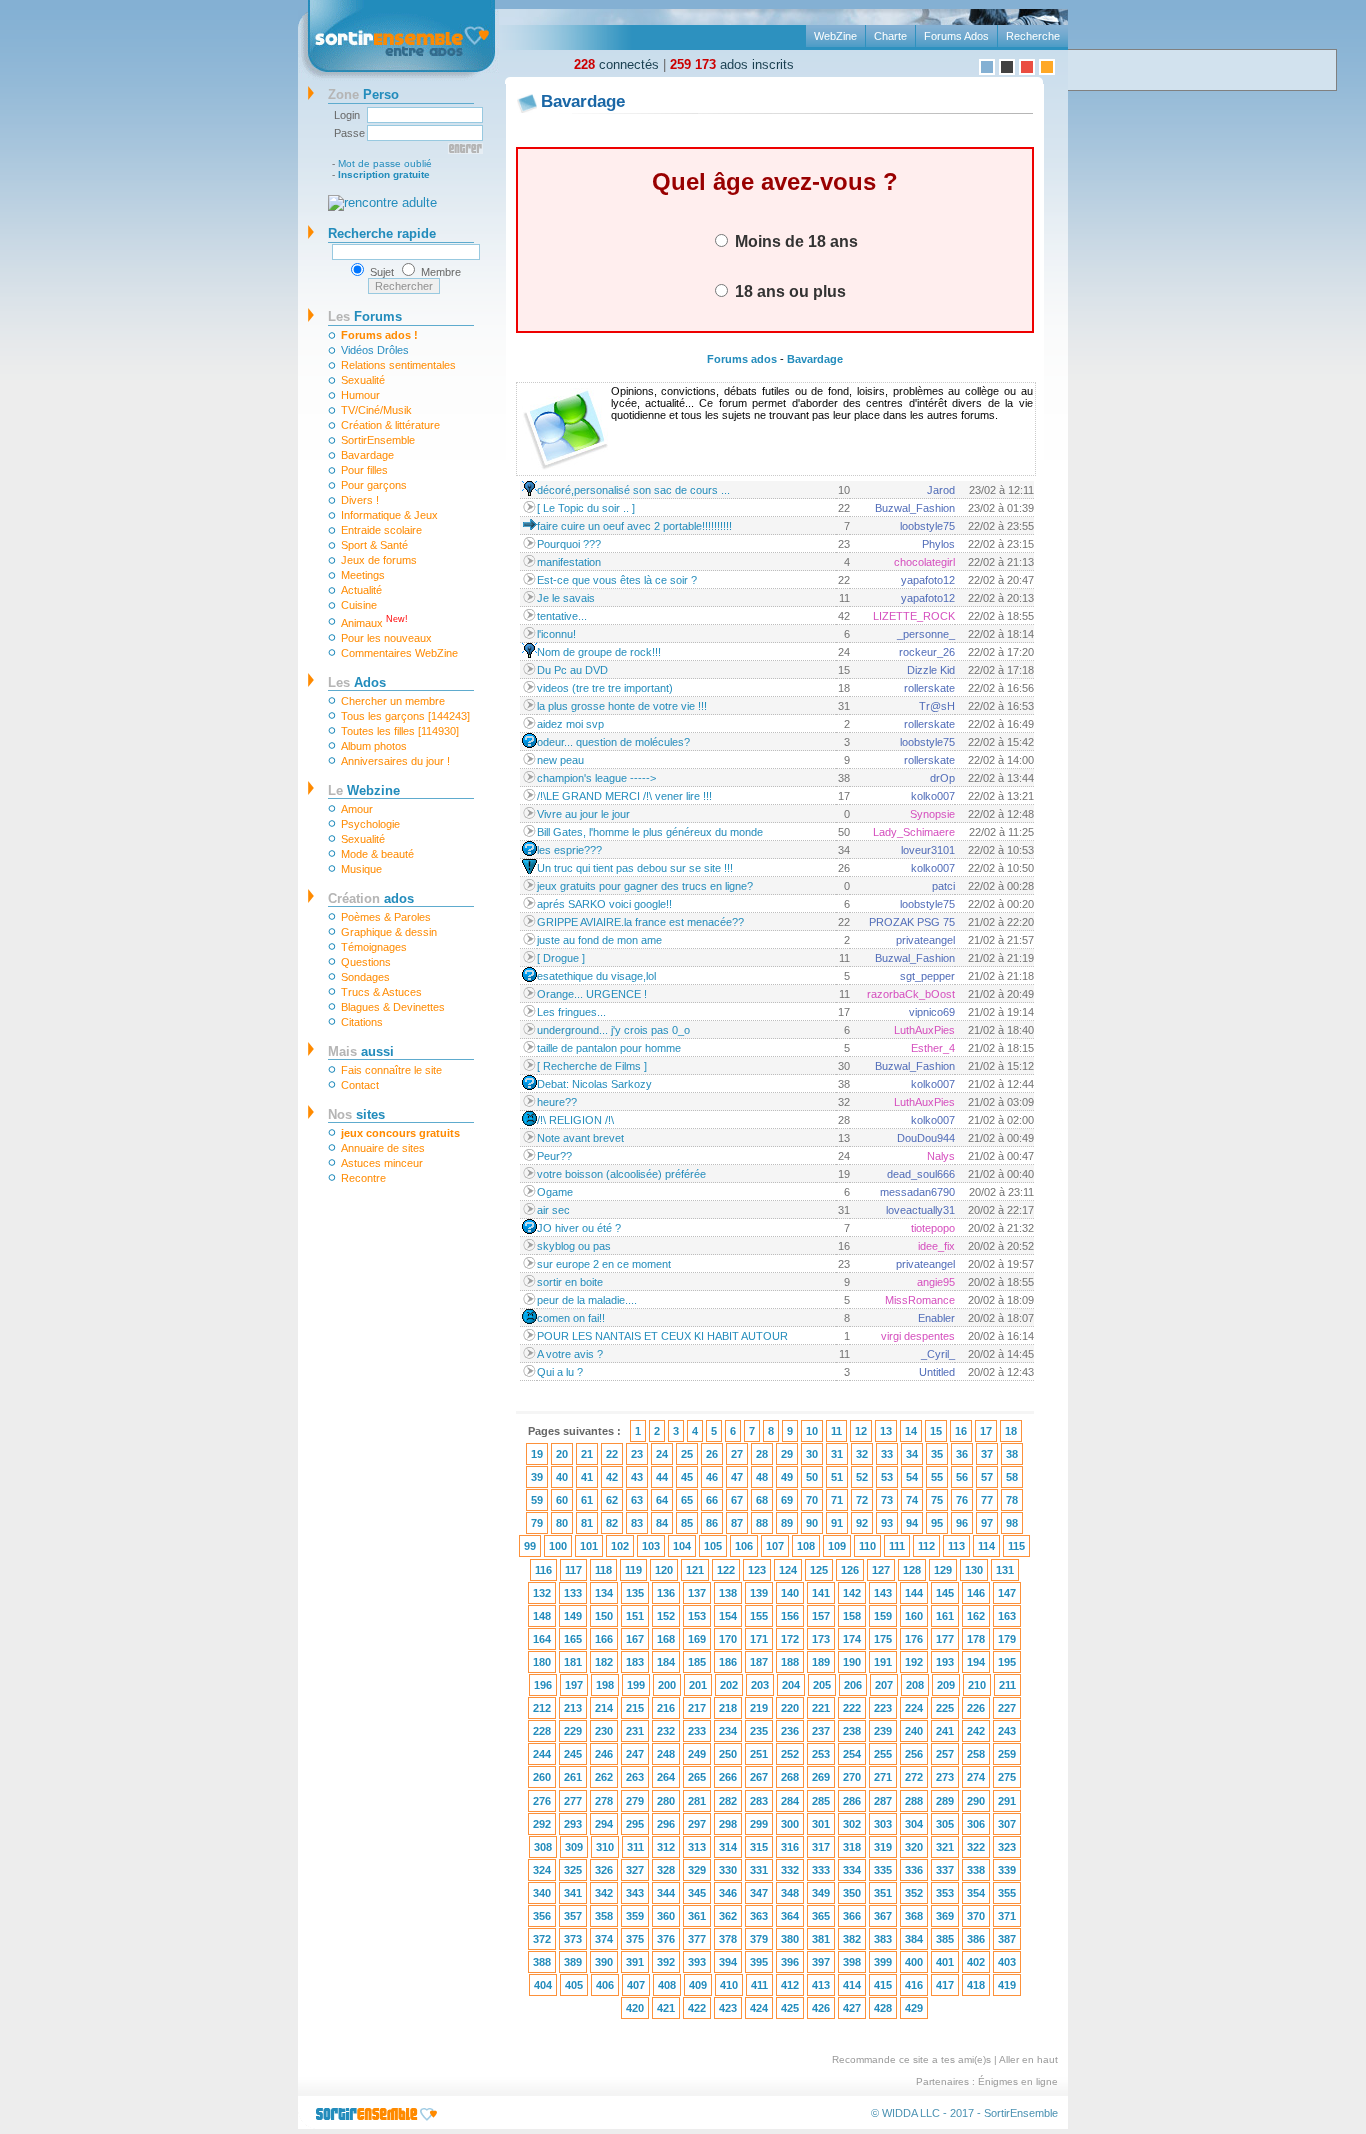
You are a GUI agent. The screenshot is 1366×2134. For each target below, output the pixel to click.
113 (956, 1546)
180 (542, 1662)
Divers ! (360, 500)
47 (737, 1477)
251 (759, 1754)
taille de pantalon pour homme (609, 1048)
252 (790, 1754)
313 (697, 1847)
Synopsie (932, 814)
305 (945, 1824)
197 (574, 1685)
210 (977, 1685)
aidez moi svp (570, 724)
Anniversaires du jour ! (395, 761)
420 (635, 2008)
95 (937, 1523)
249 (697, 1754)
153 (697, 1616)
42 (612, 1477)
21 (587, 1454)
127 (881, 1570)
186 (728, 1662)
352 (914, 1893)
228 (542, 1731)
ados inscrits (732, 64)
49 (787, 1477)
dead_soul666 (921, 1174)
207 (884, 1685)
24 (662, 1454)
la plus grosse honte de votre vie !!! (622, 706)
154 (728, 1616)
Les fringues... (571, 1012)
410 (729, 1985)
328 (666, 1870)
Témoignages (374, 947)
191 (883, 1662)
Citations (362, 1022)
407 (636, 1985)
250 (728, 1754)
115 (1016, 1546)
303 (883, 1824)
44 (662, 1477)
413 (821, 1985)
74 (912, 1500)
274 (976, 1777)
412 (790, 1985)
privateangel (925, 940)
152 (666, 1616)
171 (759, 1639)
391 (635, 1962)
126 (850, 1570)
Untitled (937, 1372)
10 (812, 1431)
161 (945, 1616)
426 (821, 2008)
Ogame (555, 1192)
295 (635, 1824)
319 (883, 1847)
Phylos (938, 544)
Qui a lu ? (560, 1372)
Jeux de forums (379, 560)
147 (1007, 1593)
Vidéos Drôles (375, 350)
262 (604, 1777)
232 (666, 1731)
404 (543, 1985)
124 (788, 1570)
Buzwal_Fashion (915, 508)
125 (819, 1570)
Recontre (363, 1178)
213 (573, 1708)
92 (862, 1523)
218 (728, 1708)
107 (775, 1546)
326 (604, 1870)
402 (976, 1962)
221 (821, 1708)
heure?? (557, 1102)
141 (821, 1593)
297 (697, 1824)
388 (542, 1962)
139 (759, 1593)
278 (604, 1801)
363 (759, 1916)
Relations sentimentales (398, 365)
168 (666, 1639)
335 (883, 1870)
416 (914, 1985)
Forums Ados (956, 36)
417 (945, 1985)
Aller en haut (1028, 2059)
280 (666, 1801)
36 (962, 1454)
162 (976, 1616)
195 (1007, 1662)
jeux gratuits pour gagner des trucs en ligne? (645, 886)
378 (728, 1939)
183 (635, 1662)
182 (604, 1662)
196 (543, 1685)
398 (852, 1962)
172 (790, 1639)
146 (976, 1593)
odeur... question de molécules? (613, 742)
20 (562, 1454)
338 (976, 1870)
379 (759, 1939)
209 (946, 1685)
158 (852, 1616)
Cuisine (359, 605)
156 (790, 1616)
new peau (560, 760)
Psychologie (370, 824)
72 (862, 1500)
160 (914, 1616)
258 (976, 1754)
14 (911, 1431)
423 (728, 2008)
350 (852, 1893)
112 (926, 1546)
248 (666, 1754)
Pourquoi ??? (569, 544)
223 (883, 1708)
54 (912, 1477)
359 (635, 1916)
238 (852, 1731)
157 (821, 1616)
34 (912, 1454)
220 (790, 1708)
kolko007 (933, 796)
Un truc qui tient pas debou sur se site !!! (635, 868)
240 (914, 1731)
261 (573, 1777)
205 (822, 1685)
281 (697, 1801)
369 (945, 1916)
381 (821, 1939)
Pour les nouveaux (386, 638)
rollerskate (929, 688)
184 (666, 1662)
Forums (365, 316)
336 (914, 1870)
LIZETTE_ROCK (914, 616)
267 (759, 1777)
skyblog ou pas (574, 1246)
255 (883, 1754)
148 (542, 1616)
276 (542, 1801)
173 (821, 1639)
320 (914, 1847)
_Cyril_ (938, 1354)
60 (562, 1500)
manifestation (569, 562)
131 (1005, 1570)
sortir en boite (570, 1282)
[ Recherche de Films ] (592, 1066)
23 (637, 1454)
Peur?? (554, 1156)
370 (976, 1916)
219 (759, 1708)
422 (697, 2008)
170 (728, 1639)
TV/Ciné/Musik (376, 410)
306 (976, 1824)
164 (542, 1639)
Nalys (941, 1156)
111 (897, 1546)
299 (759, 1824)
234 (728, 1731)
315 (759, 1847)
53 (887, 1477)
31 (837, 1454)
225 (945, 1708)
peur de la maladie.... (587, 1300)
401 (945, 1962)
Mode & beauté (377, 854)
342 (604, 1893)
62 (612, 1500)
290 (976, 1801)
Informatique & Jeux (389, 515)
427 (852, 2008)
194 (976, 1662)
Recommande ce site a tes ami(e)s (911, 2059)
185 (697, 1662)
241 (945, 1731)
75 (937, 1500)
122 (726, 1570)
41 (587, 1477)
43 (637, 1477)
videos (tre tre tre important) (605, 688)
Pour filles (364, 470)
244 (542, 1754)
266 (728, 1777)
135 (635, 1593)
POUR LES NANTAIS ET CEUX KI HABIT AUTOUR (662, 1336)
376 (666, 1939)
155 (759, 1616)
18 (1011, 1431)
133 (573, 1593)
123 (757, 1570)
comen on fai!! (571, 1318)
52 (862, 1477)
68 (762, 1500)
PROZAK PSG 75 (912, 922)
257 (945, 1754)
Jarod (941, 490)
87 (737, 1523)
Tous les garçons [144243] (405, 716)
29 (787, 1454)
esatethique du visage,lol (596, 976)
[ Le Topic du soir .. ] (586, 508)
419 (1007, 1985)
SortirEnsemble (378, 440)
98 (1012, 1523)
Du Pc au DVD (572, 670)
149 (573, 1616)
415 (883, 1985)
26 (712, 1454)
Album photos (374, 746)
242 (976, 1731)
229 (573, 1731)
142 (852, 1593)
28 (762, 1454)
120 (664, 1570)
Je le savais (566, 598)
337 (945, 1870)
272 (914, 1777)
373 (573, 1939)
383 (883, 1939)
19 (537, 1454)
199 (636, 1685)
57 (987, 1477)
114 (986, 1546)
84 (662, 1523)
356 (542, 1916)
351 (883, 1893)
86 (712, 1523)
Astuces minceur (382, 1163)
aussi (361, 1051)
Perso (363, 94)
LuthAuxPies (924, 1030)
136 (666, 1593)
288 (914, 1801)
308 (543, 1847)
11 (836, 1431)
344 (666, 1893)
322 (976, 1847)
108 (806, 1546)
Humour (360, 395)
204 (791, 1685)
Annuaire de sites (383, 1148)
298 (728, 1824)
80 (562, 1523)
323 (1007, 1847)
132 (542, 1593)
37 (987, 1454)
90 (812, 1523)
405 (574, 1985)
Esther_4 (933, 1048)
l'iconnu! (556, 634)
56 (962, 1477)
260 (542, 1777)
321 (945, 1847)
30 (812, 1454)
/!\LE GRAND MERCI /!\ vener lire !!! (624, 796)
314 (728, 1847)
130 (974, 1570)
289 (945, 1801)
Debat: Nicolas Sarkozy (594, 1084)
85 (687, 1523)
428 (883, 2008)
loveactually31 (920, 1210)
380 (790, 1939)
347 (759, 1893)
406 (605, 1985)
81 (587, 1523)
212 (542, 1708)
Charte (890, 36)
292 (542, 1824)
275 (1007, 1777)
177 (945, 1639)
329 (697, 1870)
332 (790, 1870)
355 (1007, 1893)
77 (987, 1500)
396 (790, 1962)
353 (945, 1893)
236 (790, 1731)
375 (635, 1939)
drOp (942, 778)
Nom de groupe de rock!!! (599, 652)
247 (635, 1754)
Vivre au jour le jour (583, 814)
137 (697, 1593)
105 (713, 1546)
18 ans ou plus (788, 291)
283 (759, 1801)
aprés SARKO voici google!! (604, 904)
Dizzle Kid (931, 670)
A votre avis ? (570, 1354)
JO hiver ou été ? (579, 1228)
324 (542, 1870)
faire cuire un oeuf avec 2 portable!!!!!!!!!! (634, 526)
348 (790, 1893)
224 (914, 1708)
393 (697, 1962)
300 (790, 1824)
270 (852, 1777)
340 (542, 1893)
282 (728, 1801)
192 (914, 1662)
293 (573, 1824)
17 (986, 1431)
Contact (360, 1085)
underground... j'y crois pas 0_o (613, 1030)
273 (945, 1777)
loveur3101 (928, 850)
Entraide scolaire (381, 530)
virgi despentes (918, 1336)
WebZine (835, 36)
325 (573, 1870)
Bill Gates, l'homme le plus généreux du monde (650, 832)
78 (1012, 1500)
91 (837, 1523)
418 (976, 1985)
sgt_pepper (927, 976)
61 (587, 1500)
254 (852, 1754)
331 (759, 1870)
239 (883, 1731)
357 (573, 1916)
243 (1007, 1731)
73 (887, 1500)
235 (759, 1731)
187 (759, 1662)
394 (728, 1962)
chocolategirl (924, 562)
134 (604, 1593)
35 (937, 1454)
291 (1007, 1801)
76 (962, 1500)
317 (821, 1847)
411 (759, 1985)
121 (695, 1570)
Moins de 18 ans (794, 241)
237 (821, 1731)
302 (852, 1824)
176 (914, 1639)
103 (651, 1546)
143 (883, 1593)
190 (852, 1662)
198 (605, 1685)
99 (530, 1546)
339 (1007, 1870)
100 (558, 1546)
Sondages (365, 977)
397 (821, 1962)
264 (666, 1777)
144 (914, 1593)
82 (612, 1523)
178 (976, 1639)
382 (852, 1939)
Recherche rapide (382, 233)
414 (852, 1985)
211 (1007, 1685)
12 (861, 1431)
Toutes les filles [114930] (400, 731)
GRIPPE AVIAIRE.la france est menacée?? (640, 922)
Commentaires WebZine (399, 653)
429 (914, 2008)
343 (635, 1893)
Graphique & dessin (389, 932)
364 (790, 1916)
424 (759, 2008)
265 (697, 1777)
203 (760, 1685)
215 (635, 1708)
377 (697, 1939)
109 (837, 1546)
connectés (616, 64)
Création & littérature (390, 425)
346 (728, 1893)
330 (728, 1870)
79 (537, 1523)
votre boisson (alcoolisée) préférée (621, 1174)
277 (573, 1801)
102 (620, 1546)
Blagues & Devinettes (393, 1007)
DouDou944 (926, 1138)
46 (712, 1477)
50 (812, 1477)
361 (697, 1916)
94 (912, 1523)
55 (937, 1477)
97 (987, 1523)
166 (604, 1639)
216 (666, 1708)
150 (604, 1616)
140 (790, 1593)
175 (883, 1639)
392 (666, 1962)
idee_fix (936, 1246)
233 (697, 1731)
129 (943, 1570)
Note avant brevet (580, 1138)
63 (637, 1500)
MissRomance (920, 1300)
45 (687, 1477)
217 (697, 1708)
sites (356, 1114)
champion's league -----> (596, 778)
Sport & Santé (374, 545)
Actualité (361, 590)
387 (1007, 1939)
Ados (357, 682)
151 (635, 1616)
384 (914, 1939)
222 (852, 1708)
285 (821, 1801)
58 (1012, 1477)
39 (537, 1477)
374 (604, 1939)
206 (853, 1685)
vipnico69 (932, 1012)
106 (744, 1546)
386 (976, 1939)
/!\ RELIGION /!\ (575, 1120)
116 (543, 1570)
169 (697, 1639)
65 (687, 1500)
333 (821, 1870)
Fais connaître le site (391, 1070)
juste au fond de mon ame (599, 940)
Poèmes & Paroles (386, 917)
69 (787, 1500)
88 (762, 1523)
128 (912, 1570)
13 (886, 1431)
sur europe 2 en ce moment (604, 1264)
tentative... (562, 616)
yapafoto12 (928, 580)
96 (962, 1523)
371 (1007, 1916)
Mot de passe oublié (385, 163)
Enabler (936, 1318)
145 (945, 1593)
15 (936, 1431)
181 (573, 1662)
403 (1007, 1962)
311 (635, 1847)
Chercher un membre (393, 701)
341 (573, 1893)
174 (852, 1639)
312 (666, 1847)
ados (371, 898)
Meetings (363, 575)
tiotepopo (933, 1228)
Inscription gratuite (384, 174)
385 (945, 1939)
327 (635, 1870)
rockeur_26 (927, 652)
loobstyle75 (927, 526)
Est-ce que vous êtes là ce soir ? (617, 580)
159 (883, 1616)
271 (883, 1777)
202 (729, 1685)
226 (976, 1708)
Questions (366, 962)
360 (666, 1916)
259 (1007, 1754)
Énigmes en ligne (1018, 2081)
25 (687, 1454)
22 (612, 1454)
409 (698, 1985)
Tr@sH (937, 706)
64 (662, 1500)
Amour (357, 809)
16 (961, 1431)
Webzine (364, 790)
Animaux (374, 621)
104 (682, 1546)
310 (605, 1847)
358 (604, 1916)
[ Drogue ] (561, 958)
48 (762, 1477)
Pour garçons (374, 485)
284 (790, 1801)
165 (573, 1639)
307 (1007, 1824)
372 (542, 1939)
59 (537, 1500)
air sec (553, 1210)
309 (574, 1847)
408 (667, 1985)
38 (1012, 1454)
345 (697, 1893)
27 (737, 1454)
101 (589, 1546)
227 (1007, 1708)
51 (837, 1477)
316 (790, 1847)
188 (790, 1662)
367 (883, 1916)
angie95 (936, 1282)
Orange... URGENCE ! (592, 994)
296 (666, 1824)
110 (867, 1546)
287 (883, 1801)
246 (604, 1754)
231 (635, 1731)
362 (728, 1916)
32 (862, 1454)
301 (821, 1824)
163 (1007, 1616)
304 (914, 1824)
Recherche (1033, 36)
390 (604, 1962)
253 (821, 1754)
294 (604, 1824)
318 (852, 1847)
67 (737, 1500)
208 (915, 1685)
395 (759, 1962)
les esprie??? (569, 850)
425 (790, 2008)
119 (633, 1570)
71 (837, 1500)
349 (821, 1893)
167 (635, 1639)
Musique (361, 869)
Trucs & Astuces (381, 992)
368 (914, 1916)
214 (604, 1708)
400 (914, 1962)
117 (573, 1570)
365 (821, 1916)
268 (790, 1777)
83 (637, 1523)
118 (603, 1570)
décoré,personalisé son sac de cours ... (633, 490)
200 (667, 1685)
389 (573, 1962)
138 (728, 1593)
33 (887, 1454)
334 (852, 1870)
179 (1007, 1639)
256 (914, 1754)
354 (976, 1893)
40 (562, 1477)
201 (698, 1685)
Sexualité (363, 380)
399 (883, 1962)
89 (787, 1523)
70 (812, 1500)
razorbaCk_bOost (911, 994)
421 (666, 2008)
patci (943, 886)
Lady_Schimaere (914, 832)
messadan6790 (917, 1192)
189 (821, 1662)
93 (887, 1523)
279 (635, 1801)
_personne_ (926, 634)
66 (712, 1500)
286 (852, 1801)
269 (821, 1777)
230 (604, 1731)
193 (945, 1662)
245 (573, 1754)
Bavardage (367, 455)
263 (635, 1777)
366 (852, 1916)
